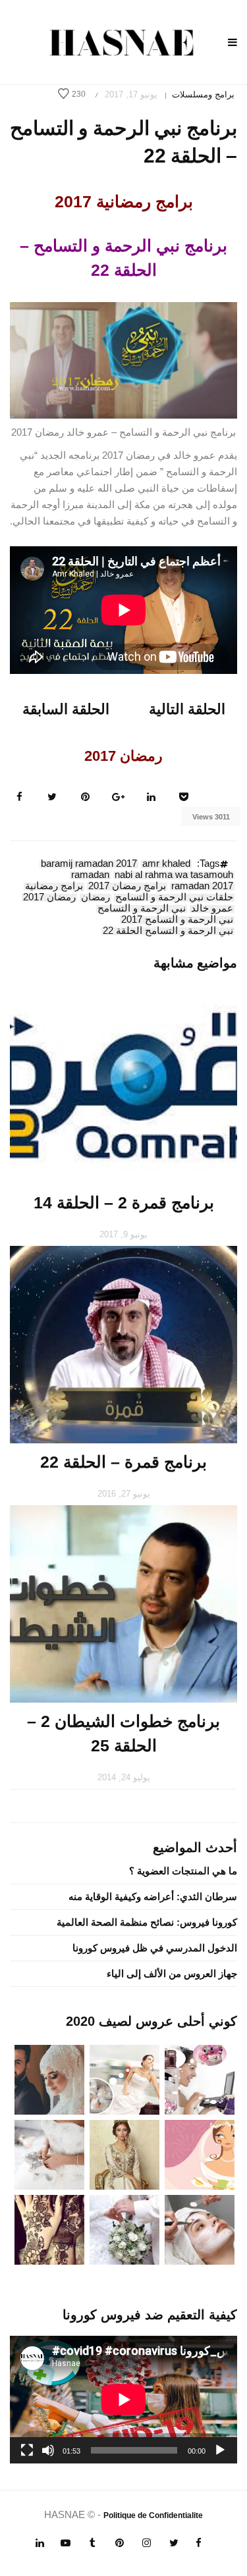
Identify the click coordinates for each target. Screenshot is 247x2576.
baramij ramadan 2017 (89, 864)
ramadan (90, 875)
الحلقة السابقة (66, 709)
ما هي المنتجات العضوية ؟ (183, 1871)
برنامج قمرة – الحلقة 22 (123, 1462)
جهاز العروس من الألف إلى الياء (172, 1973)
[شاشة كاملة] (27, 2450)
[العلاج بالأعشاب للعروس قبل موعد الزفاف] (200, 2229)
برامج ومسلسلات (203, 94)
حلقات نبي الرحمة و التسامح (174, 898)
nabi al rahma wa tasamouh (174, 875)
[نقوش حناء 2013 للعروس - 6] (49, 2229)
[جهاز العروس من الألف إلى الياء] (200, 2079)
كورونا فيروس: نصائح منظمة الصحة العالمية (147, 1922)
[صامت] (48, 2450)
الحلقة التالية (187, 709)
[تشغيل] (220, 2450)
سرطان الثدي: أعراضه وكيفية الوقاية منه (153, 1896)
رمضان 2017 (49, 898)
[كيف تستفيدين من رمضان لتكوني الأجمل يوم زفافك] (200, 2154)
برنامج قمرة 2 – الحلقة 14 (124, 1202)
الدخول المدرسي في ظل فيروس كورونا (155, 1948)
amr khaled (166, 864)
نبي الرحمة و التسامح (142, 909)
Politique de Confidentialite (153, 2515)
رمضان (96, 898)
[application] (123, 2400)
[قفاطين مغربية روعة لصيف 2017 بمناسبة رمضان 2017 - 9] (124, 2154)
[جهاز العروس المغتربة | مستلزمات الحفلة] (49, 2154)
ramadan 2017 (202, 887)
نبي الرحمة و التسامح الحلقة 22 (168, 931)
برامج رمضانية (54, 887)
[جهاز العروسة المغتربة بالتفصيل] (124, 2079)
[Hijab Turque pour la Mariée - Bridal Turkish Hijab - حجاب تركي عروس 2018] (49, 2079)
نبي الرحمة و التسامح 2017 (177, 920)
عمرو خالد (212, 909)
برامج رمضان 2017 (127, 887)
